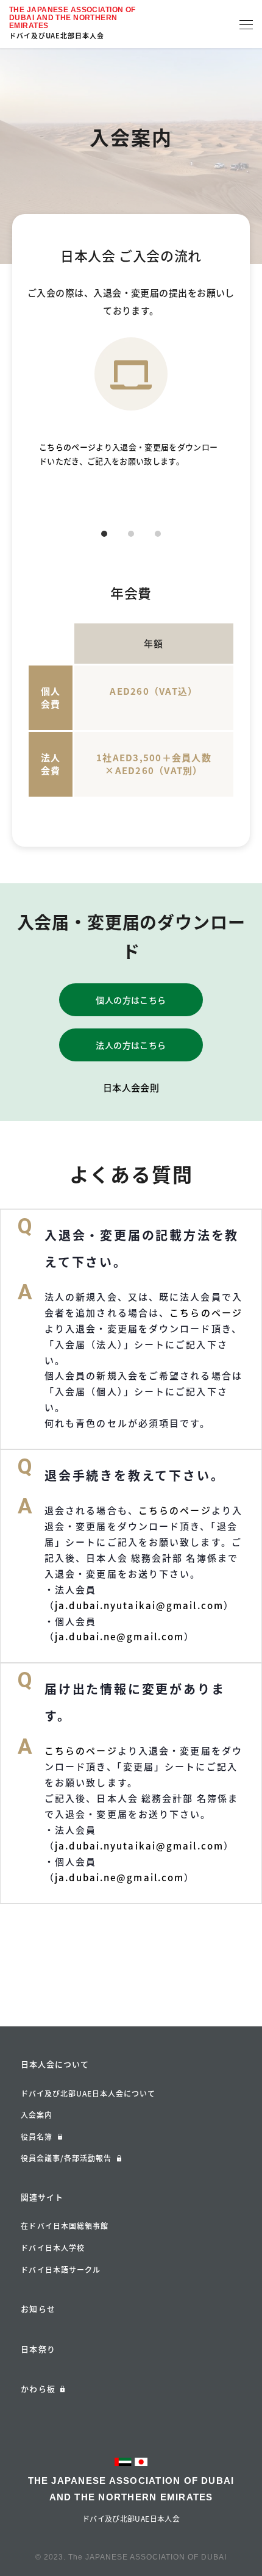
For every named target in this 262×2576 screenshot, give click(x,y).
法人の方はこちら (131, 1045)
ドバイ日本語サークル (61, 2270)
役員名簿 (37, 2137)
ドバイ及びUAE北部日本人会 (57, 36)
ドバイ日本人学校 (53, 2248)
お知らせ (38, 2309)
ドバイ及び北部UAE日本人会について (88, 2093)
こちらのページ (67, 447)
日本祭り (38, 2349)
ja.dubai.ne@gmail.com (119, 1637)
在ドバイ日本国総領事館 (65, 2226)
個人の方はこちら (131, 1000)
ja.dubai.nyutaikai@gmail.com (139, 1606)
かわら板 (38, 2388)
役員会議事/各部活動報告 (66, 2158)
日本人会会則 (131, 1088)
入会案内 (37, 2115)
